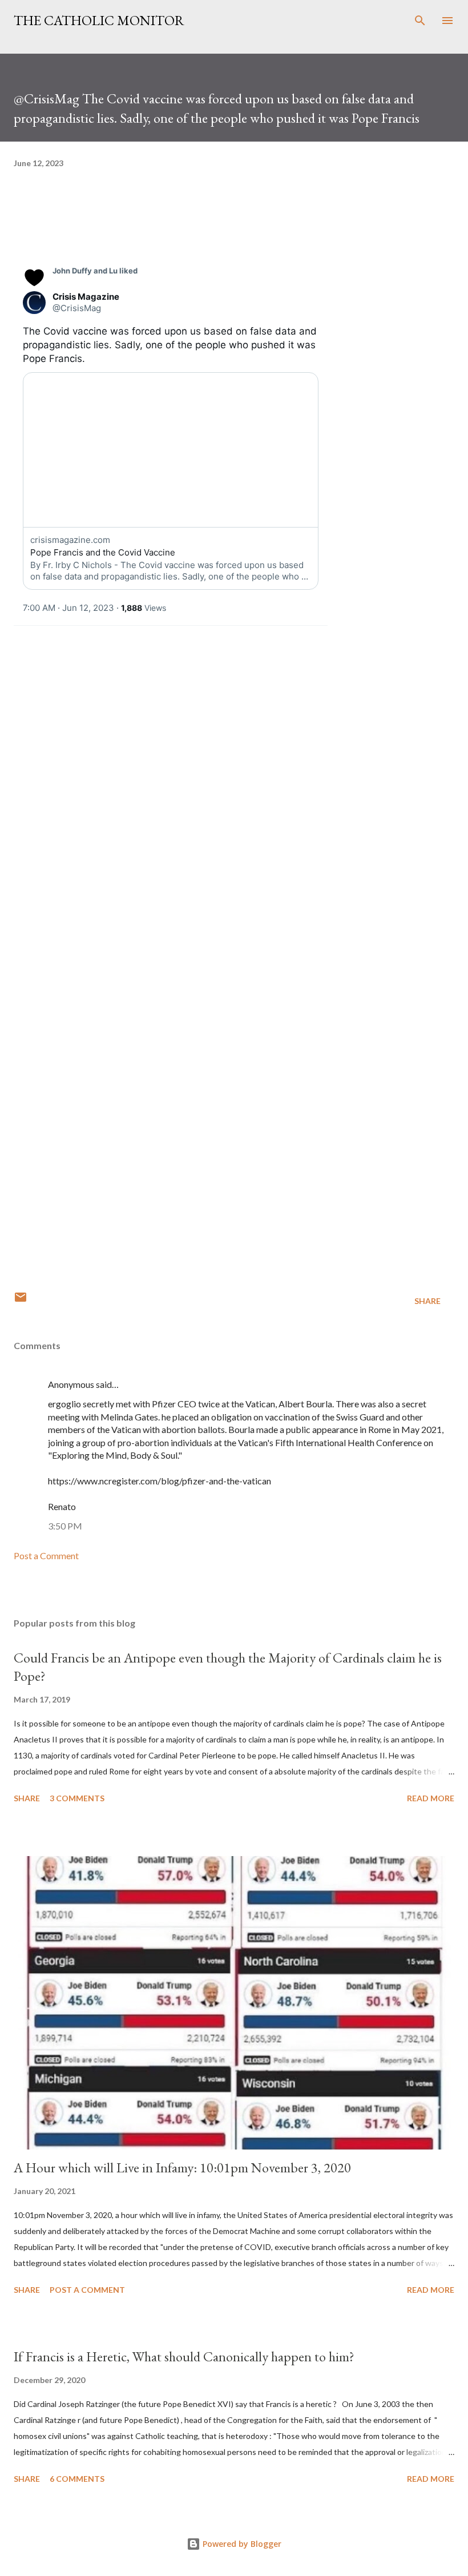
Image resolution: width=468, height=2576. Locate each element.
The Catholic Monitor (99, 20)
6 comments (77, 2479)
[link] (95, 271)
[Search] (420, 21)
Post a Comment (46, 1555)
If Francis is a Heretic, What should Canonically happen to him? (184, 2356)
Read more (431, 1798)
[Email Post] (21, 1301)
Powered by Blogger (241, 2544)
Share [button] (427, 1301)
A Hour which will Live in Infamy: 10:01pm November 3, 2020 (182, 2168)
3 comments (77, 1798)
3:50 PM (65, 1526)
